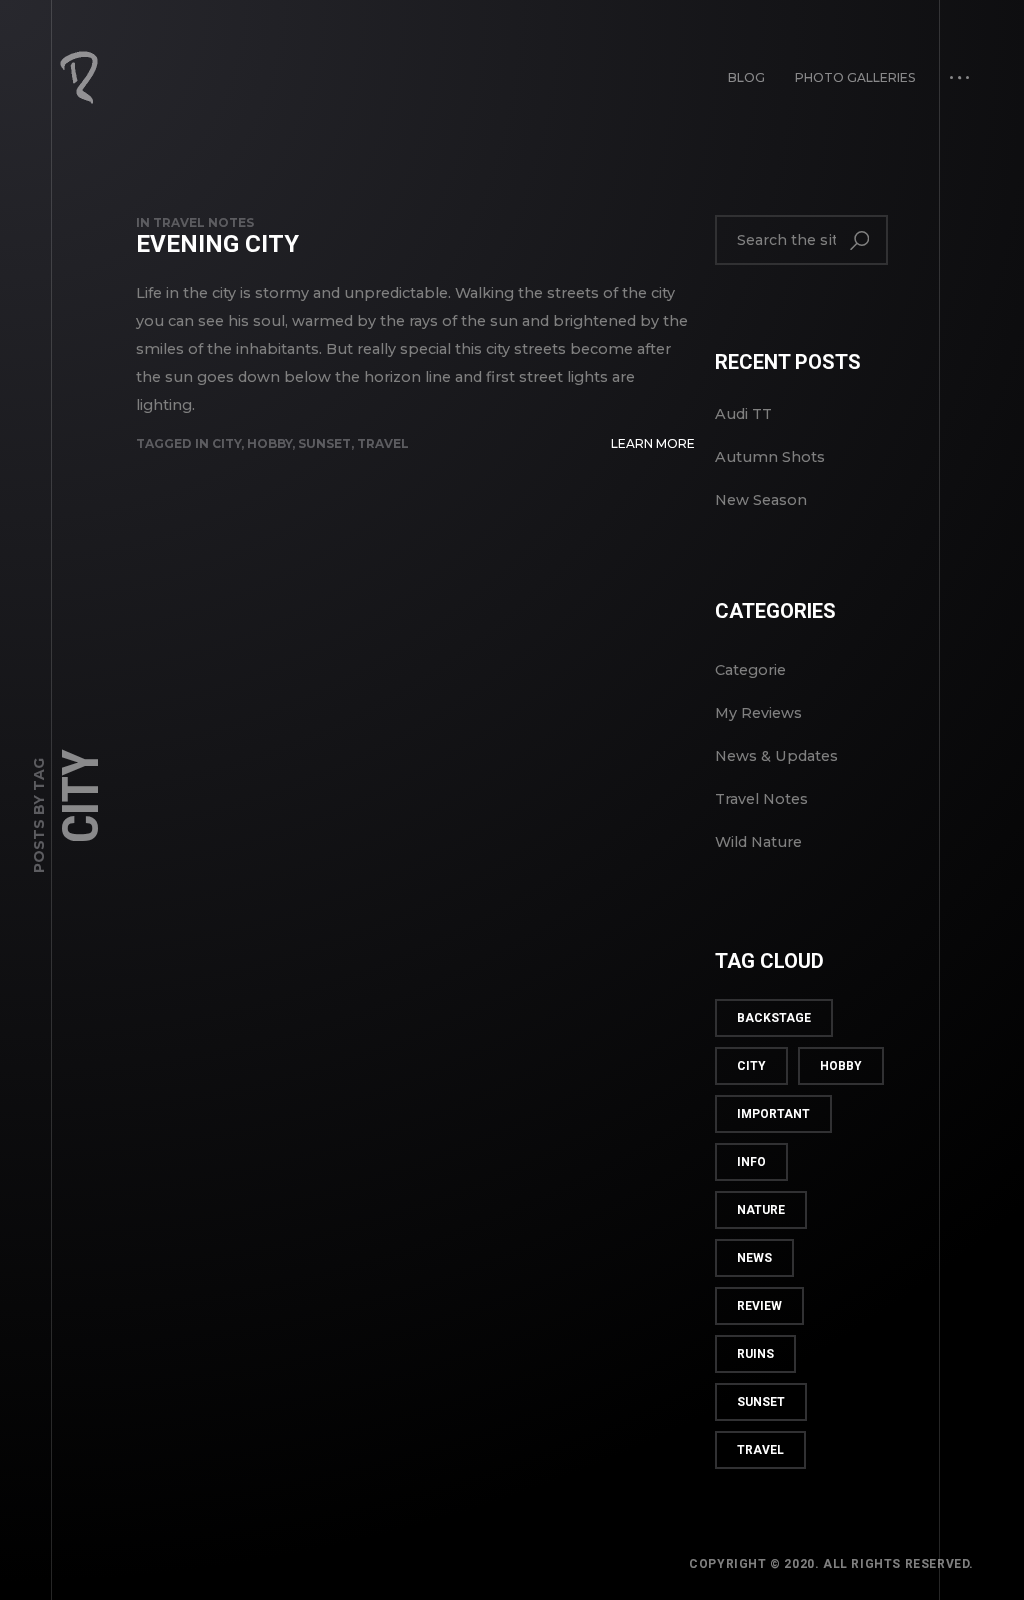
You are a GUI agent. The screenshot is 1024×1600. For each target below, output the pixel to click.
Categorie (750, 670)
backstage (774, 1018)
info (751, 1162)
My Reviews (758, 713)
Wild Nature (758, 842)
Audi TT (743, 414)
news (754, 1258)
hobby (269, 443)
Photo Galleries (855, 77)
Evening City (217, 244)
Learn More (653, 443)
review (759, 1306)
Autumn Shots (770, 457)
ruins (755, 1354)
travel (383, 443)
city (226, 443)
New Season (761, 500)
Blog (746, 77)
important (773, 1114)
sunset (324, 443)
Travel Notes (203, 222)
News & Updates (776, 756)
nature (761, 1210)
